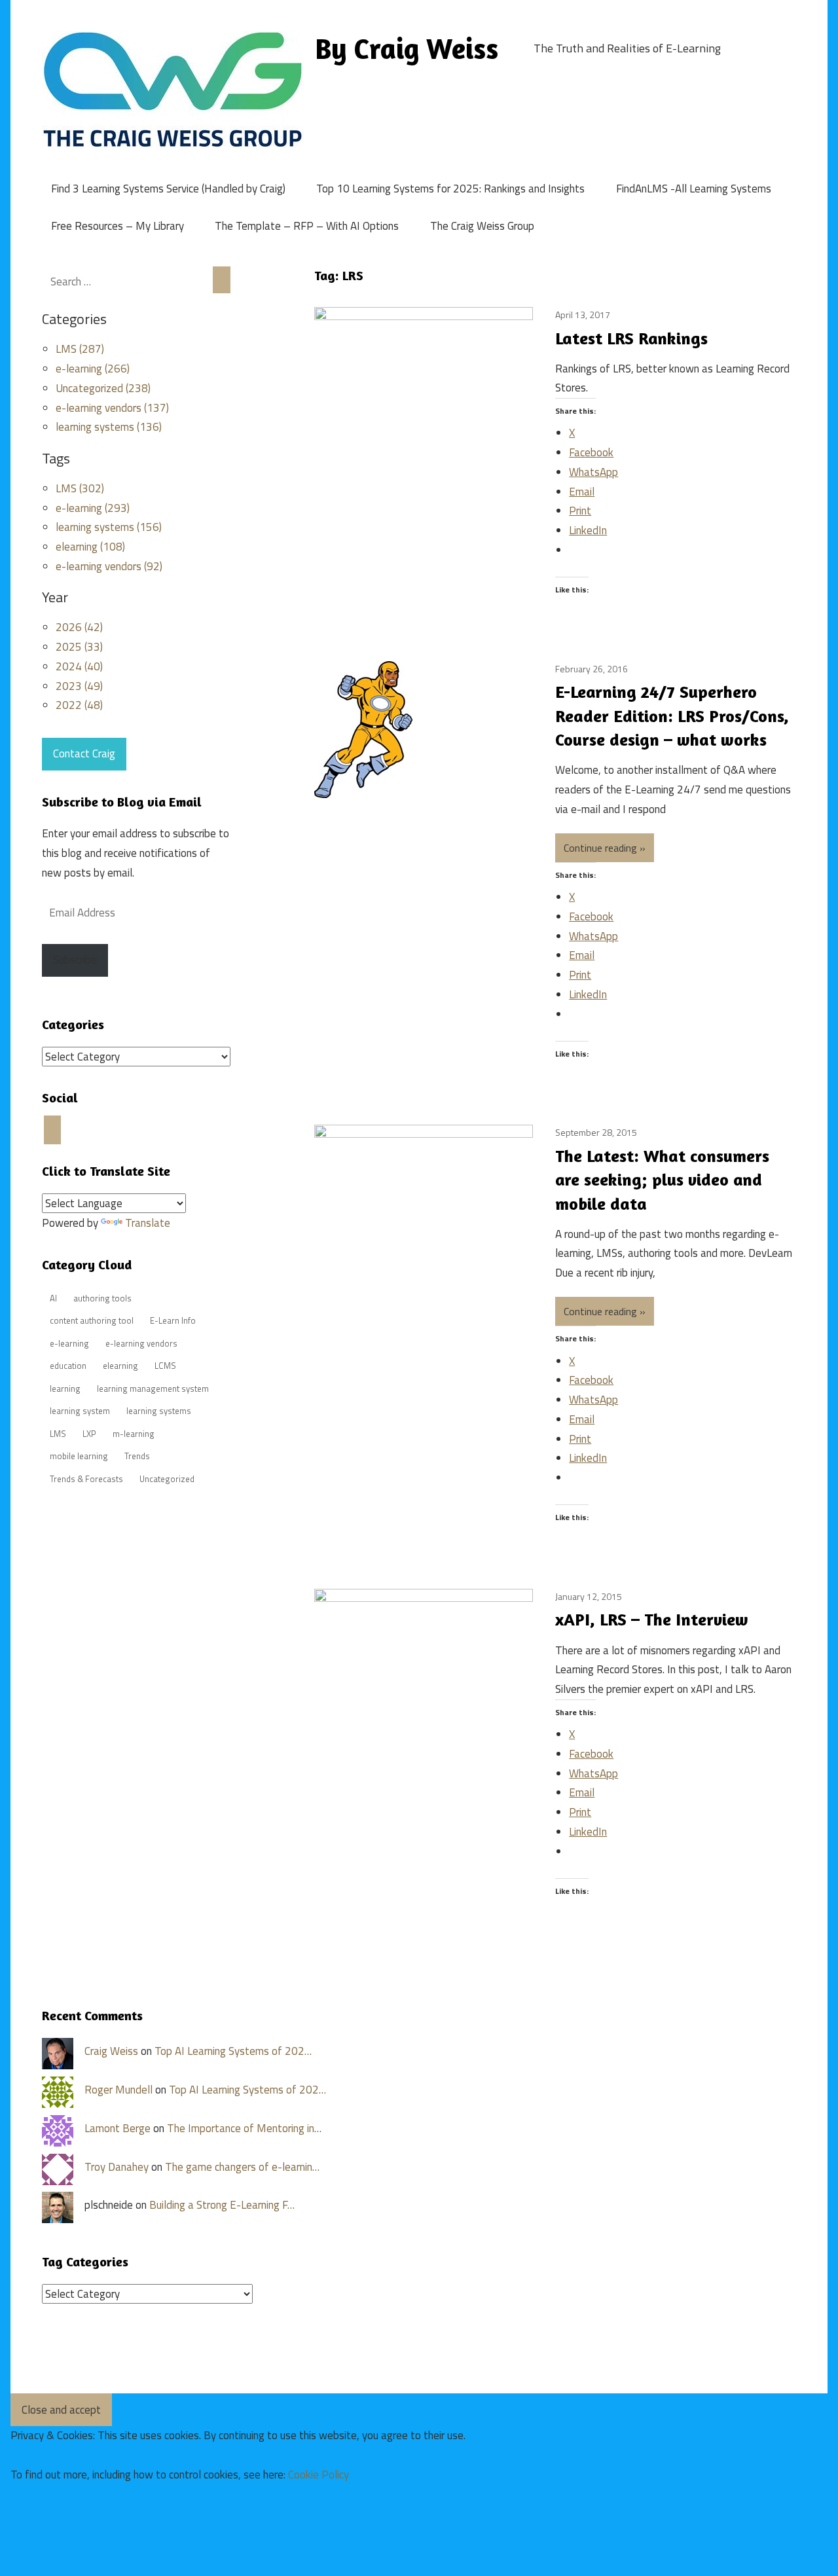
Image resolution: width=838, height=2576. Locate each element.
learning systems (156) (109, 527)
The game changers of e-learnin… (242, 2167)
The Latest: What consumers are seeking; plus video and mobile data (662, 1180)
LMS (58, 1434)
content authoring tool (92, 1320)
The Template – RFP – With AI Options (307, 226)
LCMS (165, 1366)
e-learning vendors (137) (112, 408)
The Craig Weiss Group (482, 226)
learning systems (159, 1411)
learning (65, 1388)
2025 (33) (79, 647)
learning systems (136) (109, 427)
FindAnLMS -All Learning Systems (694, 189)
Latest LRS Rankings (631, 338)
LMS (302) (80, 488)
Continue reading (600, 848)
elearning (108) (90, 547)
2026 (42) (79, 627)
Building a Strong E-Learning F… (222, 2205)
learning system (80, 1411)
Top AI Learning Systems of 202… (233, 2051)
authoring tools (102, 1298)
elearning (120, 1366)
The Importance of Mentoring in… (244, 2128)
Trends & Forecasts (86, 1479)
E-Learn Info (173, 1320)
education (68, 1366)
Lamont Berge (118, 2128)
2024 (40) (79, 666)
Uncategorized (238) (103, 388)
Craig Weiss (111, 2051)
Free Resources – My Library (118, 226)
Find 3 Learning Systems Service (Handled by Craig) (168, 189)
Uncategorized (167, 1479)
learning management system (153, 1388)
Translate (148, 1223)
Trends (137, 1456)
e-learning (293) (93, 508)
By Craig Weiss (407, 48)
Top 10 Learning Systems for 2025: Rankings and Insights (450, 189)
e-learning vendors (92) (109, 566)
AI (53, 1298)
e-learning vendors (141, 1343)
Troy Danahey (117, 2167)
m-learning (134, 1434)
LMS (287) (80, 349)
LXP (89, 1434)
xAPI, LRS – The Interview (652, 1619)
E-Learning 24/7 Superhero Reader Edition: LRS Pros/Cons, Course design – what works (672, 716)
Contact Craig (84, 753)
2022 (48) (79, 705)
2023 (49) (79, 686)
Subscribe (75, 960)
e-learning (69, 1343)
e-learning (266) (93, 369)
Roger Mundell (118, 2090)
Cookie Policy (319, 2475)
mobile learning (79, 1456)
